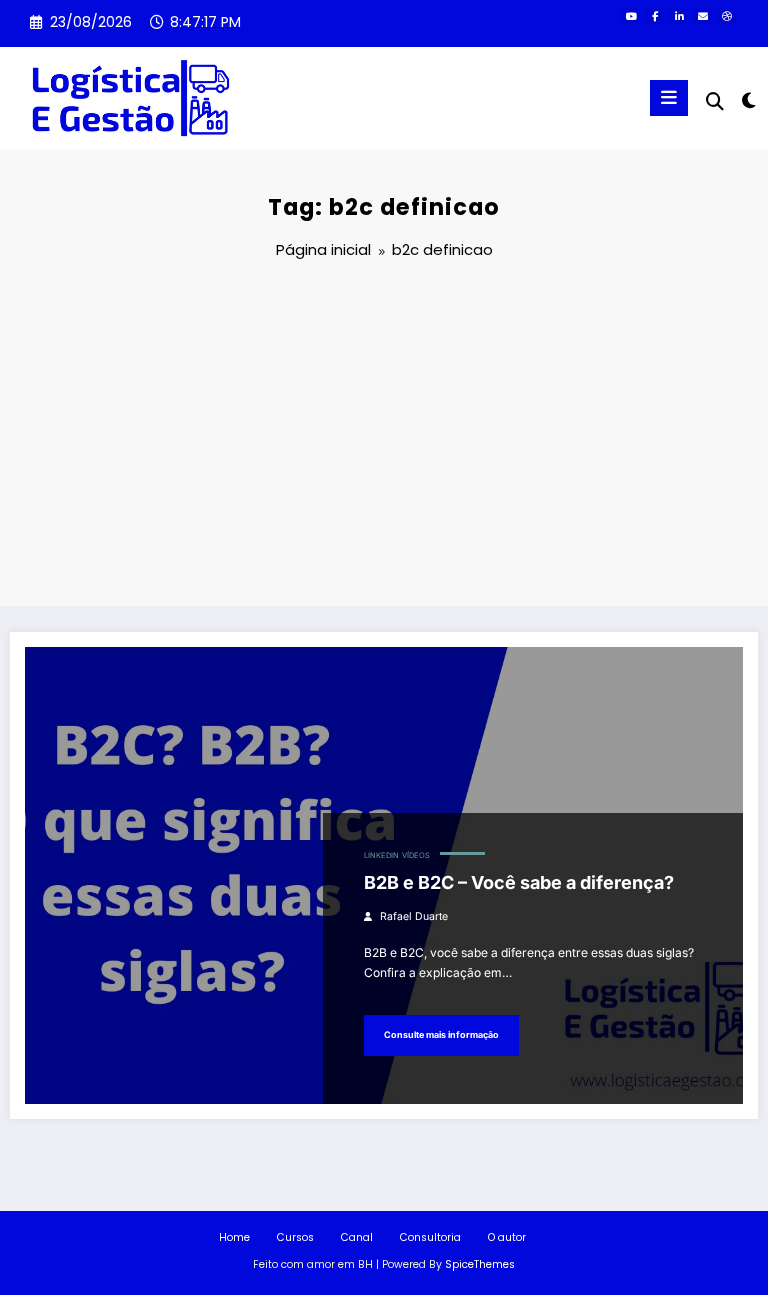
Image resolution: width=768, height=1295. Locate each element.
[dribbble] (727, 16)
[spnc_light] (747, 100)
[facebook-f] (655, 16)
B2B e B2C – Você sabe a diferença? (519, 882)
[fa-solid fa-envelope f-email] (703, 16)
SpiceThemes (480, 1264)
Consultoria (430, 1237)
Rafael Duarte (414, 916)
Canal (357, 1237)
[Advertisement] (384, 436)
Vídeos (416, 855)
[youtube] (631, 16)
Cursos (295, 1237)
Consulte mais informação (441, 1034)
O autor (507, 1237)
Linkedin (381, 855)
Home (234, 1237)
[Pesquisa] (715, 101)
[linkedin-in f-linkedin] (679, 16)
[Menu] (669, 98)
